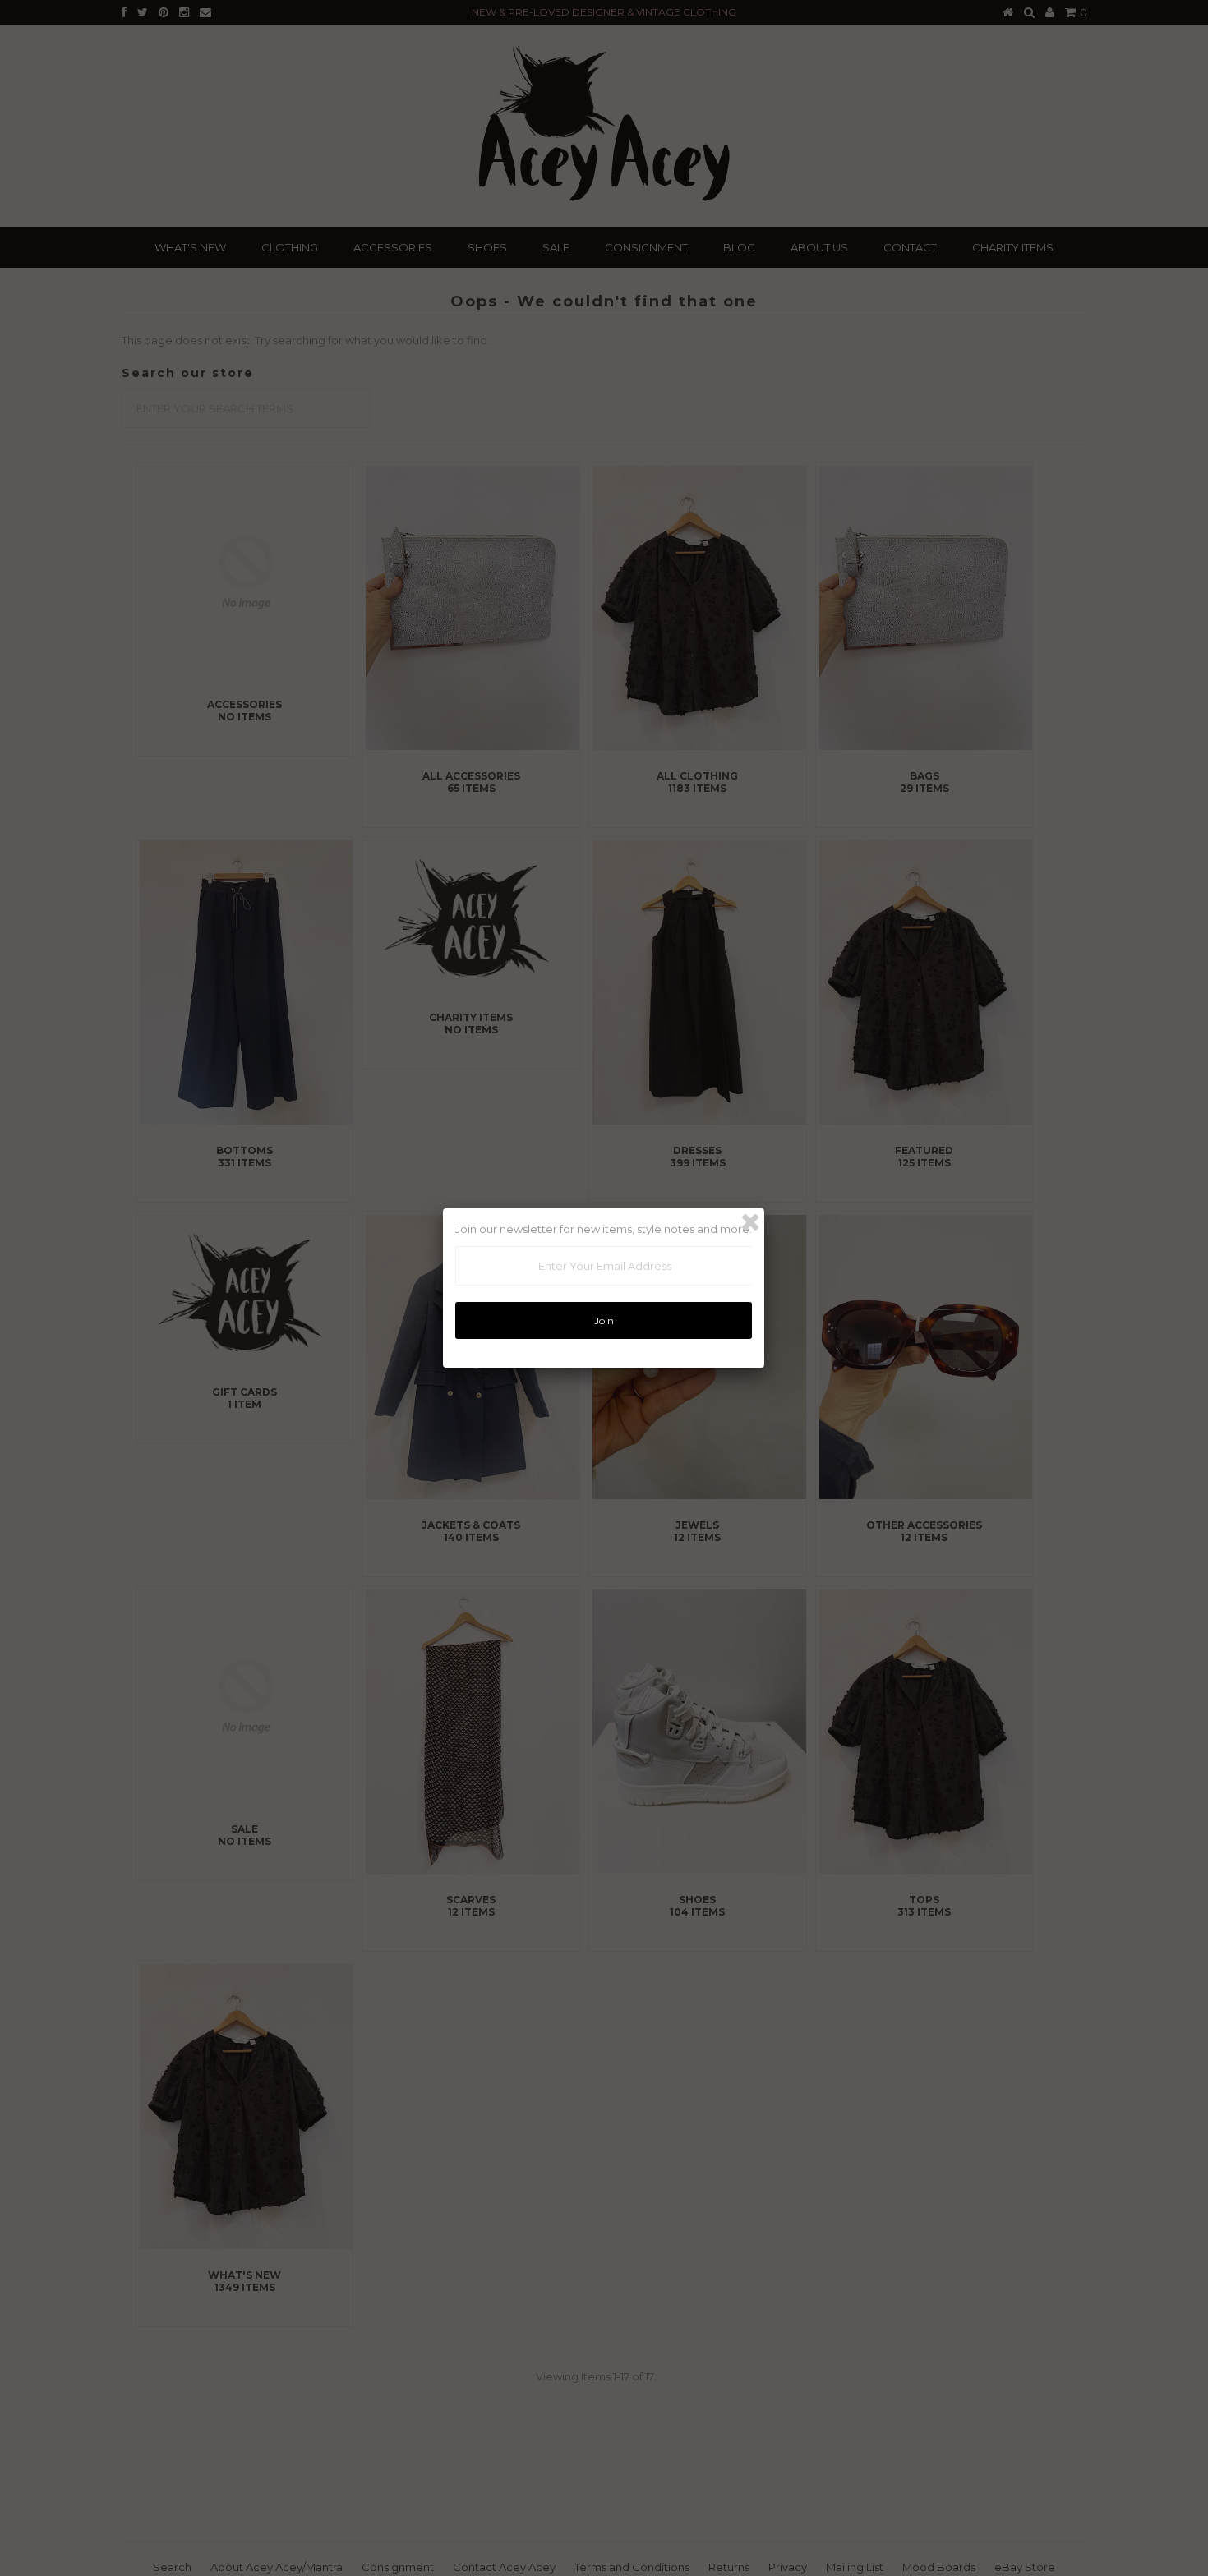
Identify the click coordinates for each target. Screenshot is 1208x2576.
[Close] (750, 1222)
